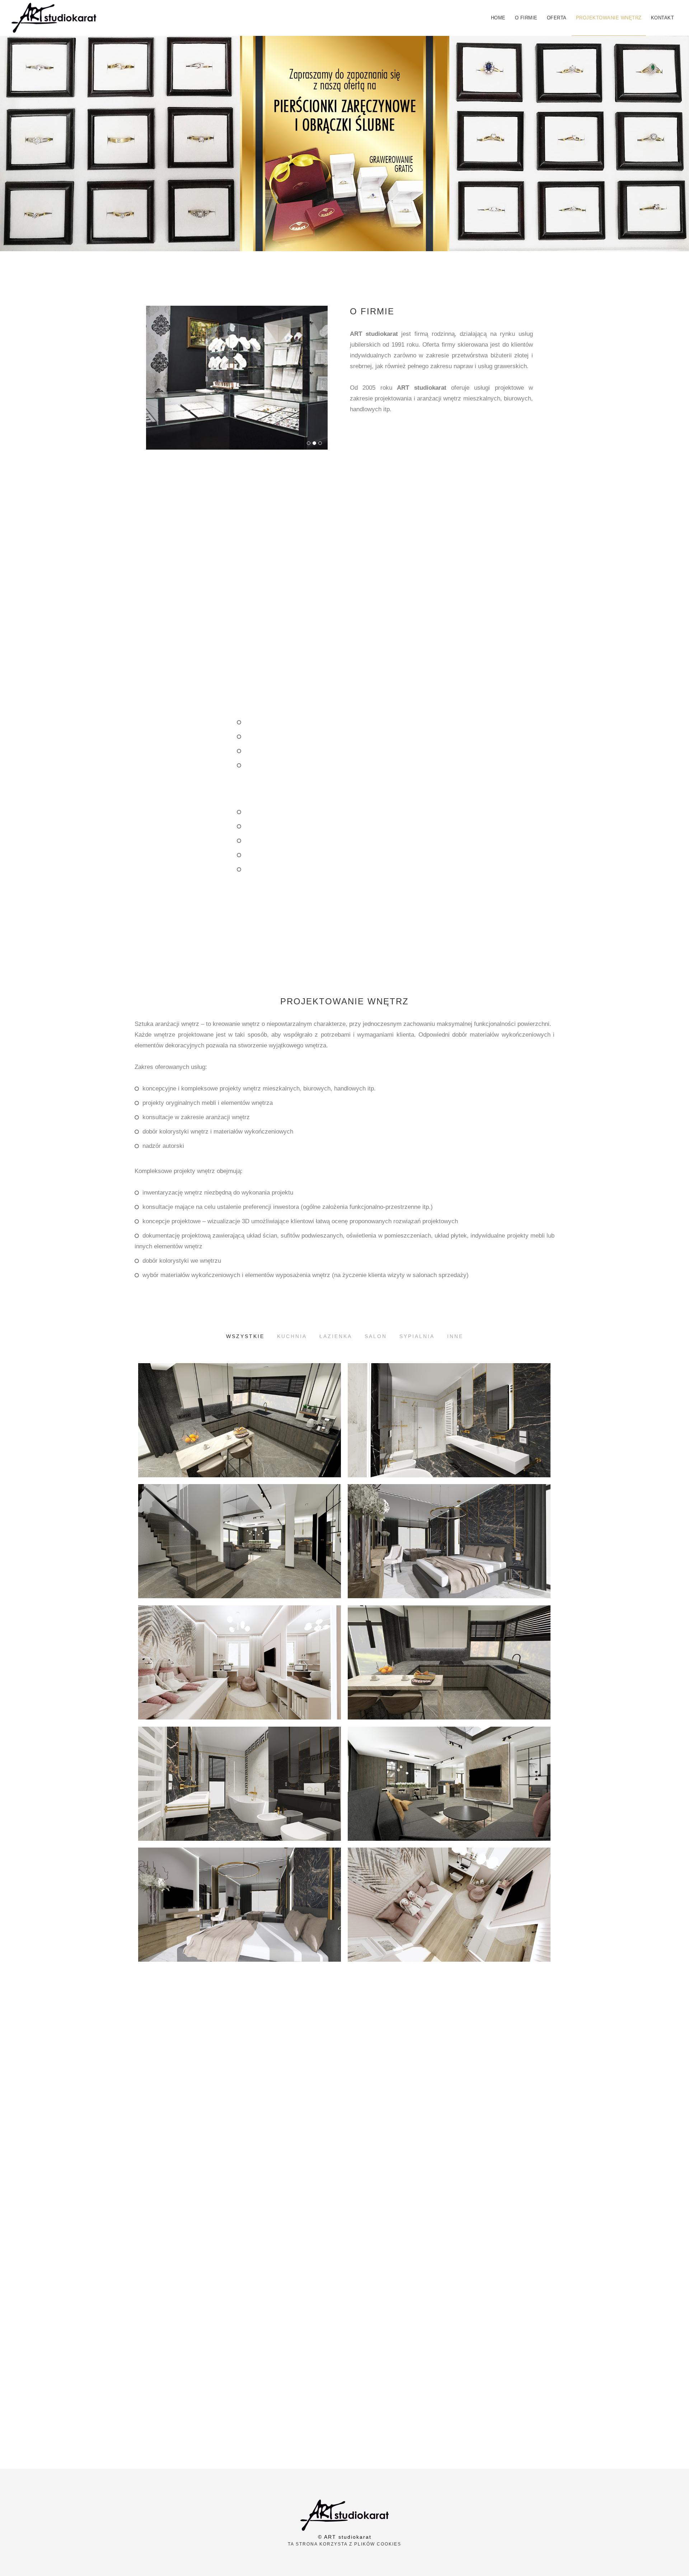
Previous (153, 371)
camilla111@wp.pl (520, 2246)
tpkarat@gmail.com (242, 2190)
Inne (455, 1336)
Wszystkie (245, 1336)
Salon (376, 1336)
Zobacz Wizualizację (239, 1454)
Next (321, 371)
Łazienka (336, 1336)
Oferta (557, 18)
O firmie (526, 18)
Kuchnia (292, 1336)
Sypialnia (417, 1336)
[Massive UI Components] (243, 377)
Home (498, 18)
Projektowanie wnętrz (609, 18)
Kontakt (663, 18)
